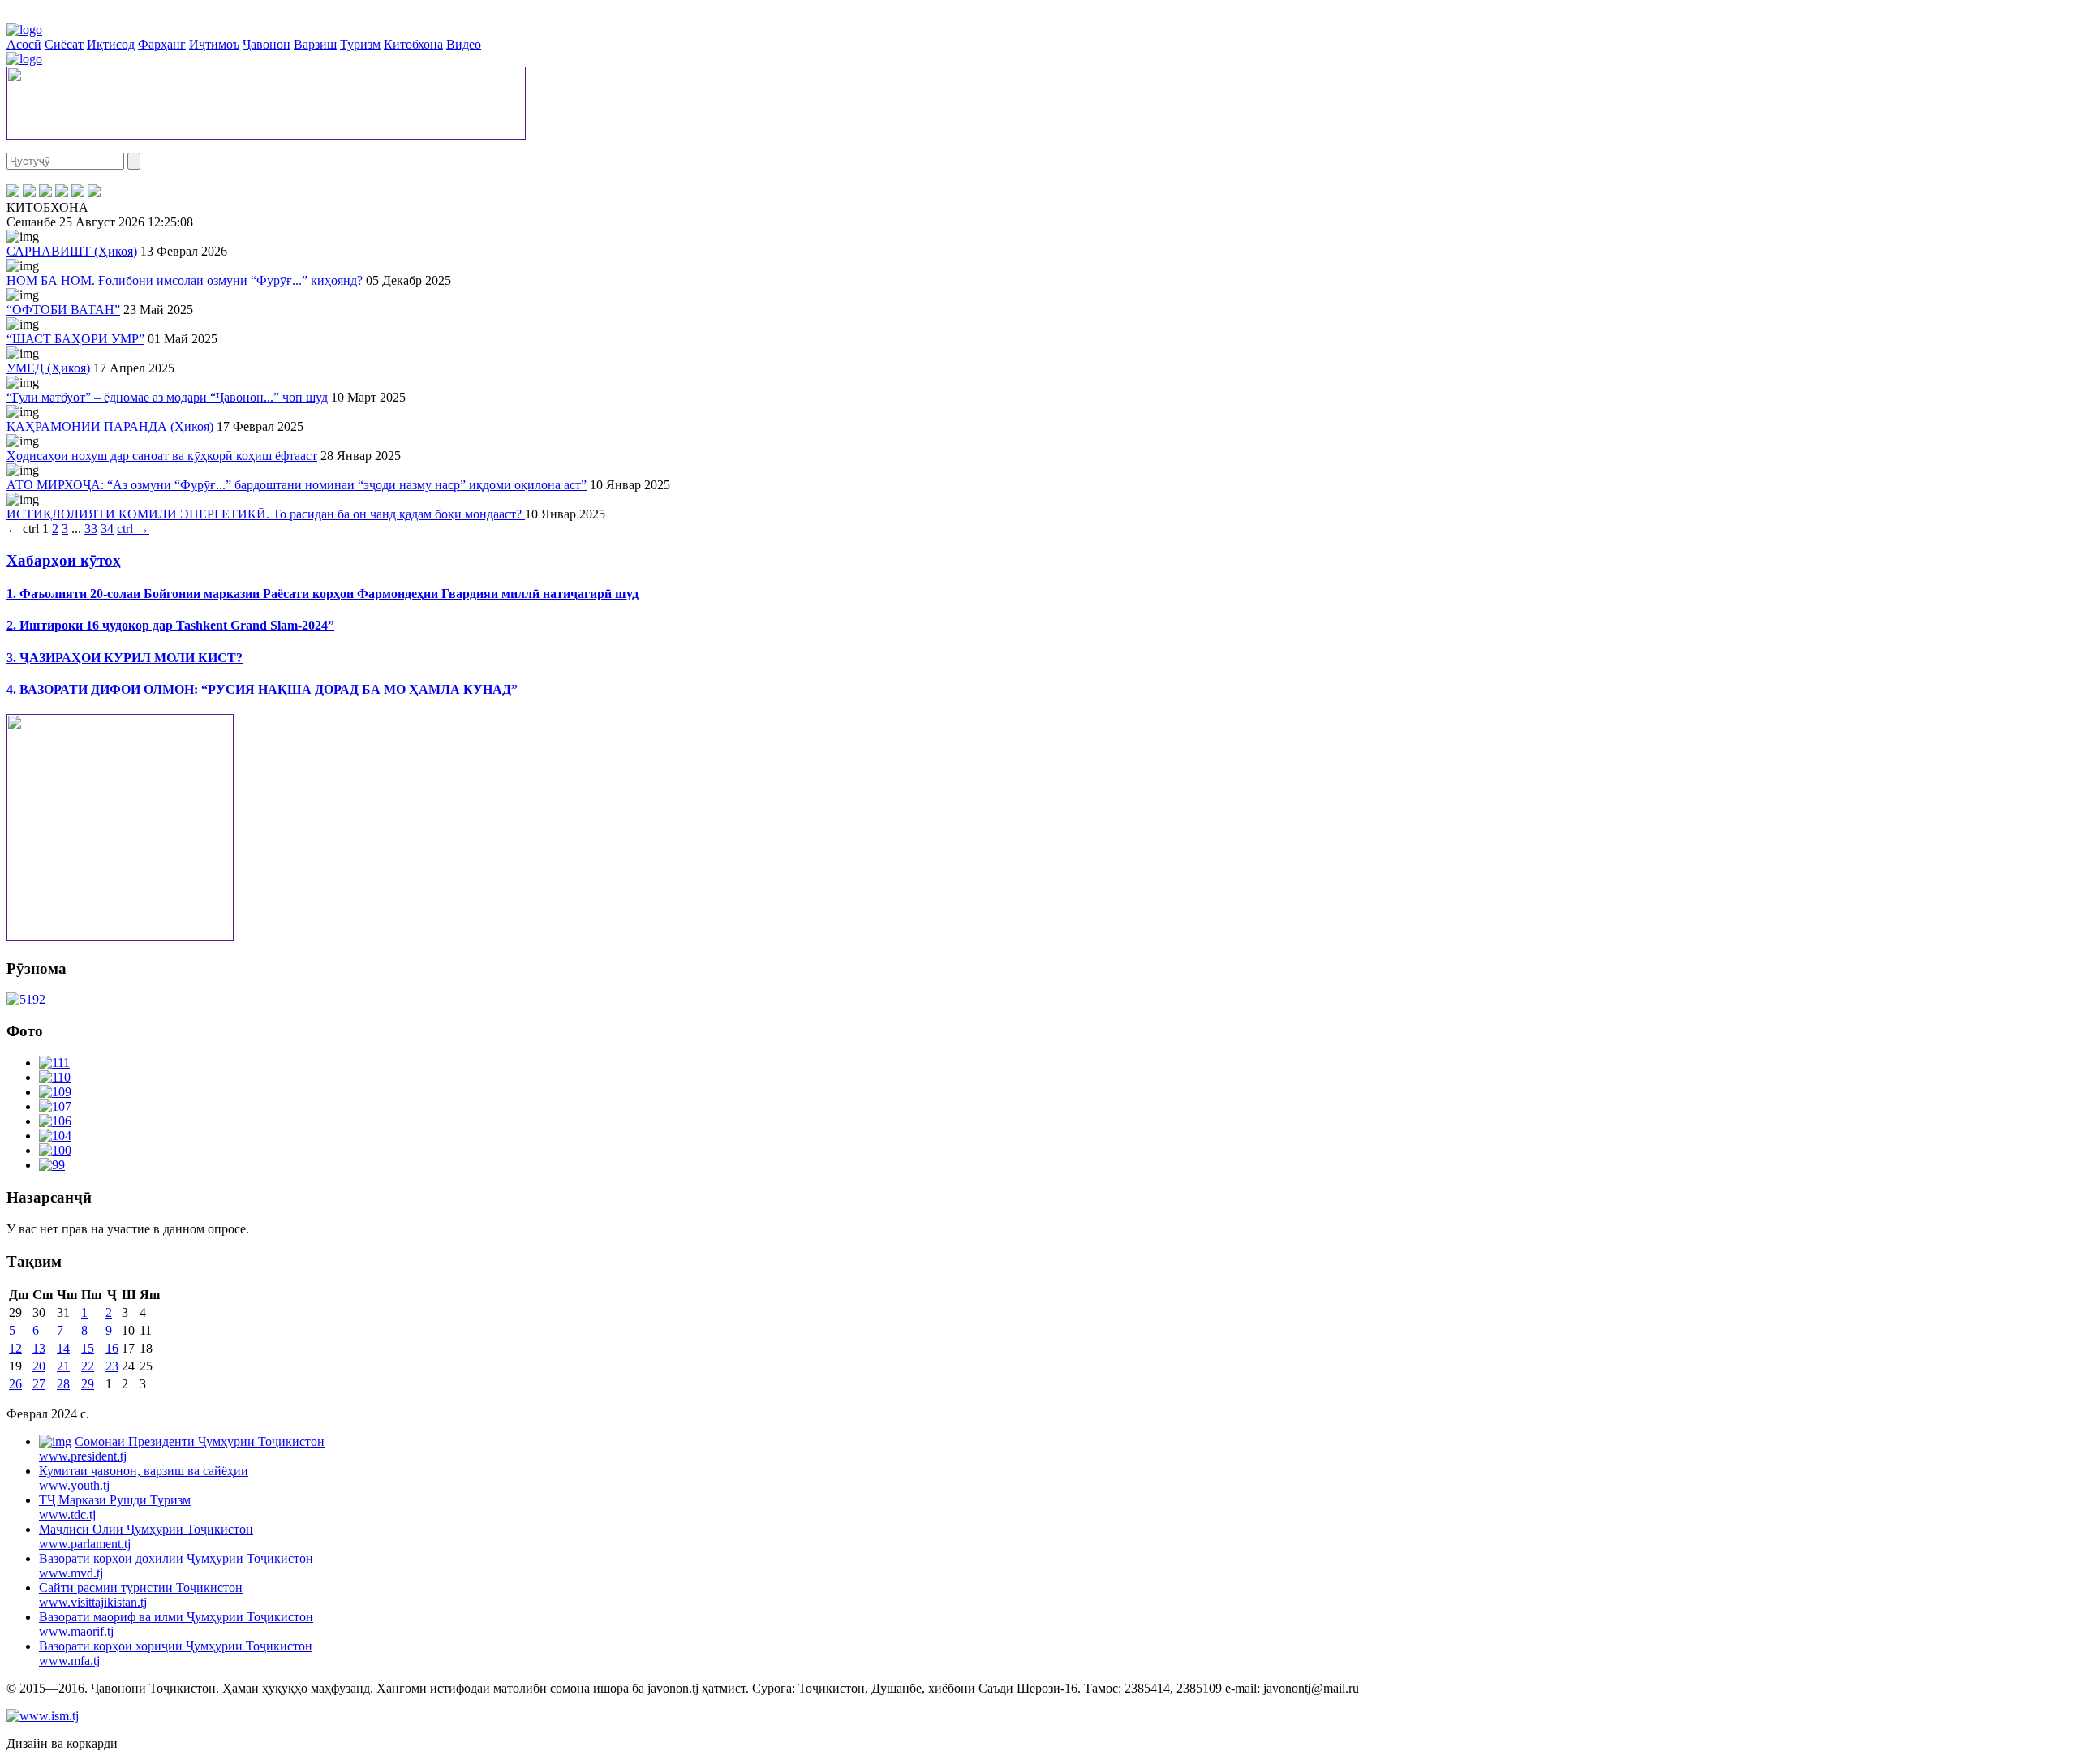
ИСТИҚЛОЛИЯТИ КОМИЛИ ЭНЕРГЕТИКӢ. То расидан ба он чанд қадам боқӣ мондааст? (266, 514)
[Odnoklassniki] (62, 193)
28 (63, 1384)
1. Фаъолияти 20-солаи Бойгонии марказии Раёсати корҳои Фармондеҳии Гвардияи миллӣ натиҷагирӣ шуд (323, 594)
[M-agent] (78, 193)
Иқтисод (111, 44)
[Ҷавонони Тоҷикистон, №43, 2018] (26, 999)
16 (112, 1348)
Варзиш (315, 44)
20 (39, 1366)
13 (39, 1348)
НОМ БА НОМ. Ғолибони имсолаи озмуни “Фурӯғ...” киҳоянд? (185, 280)
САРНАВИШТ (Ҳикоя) (72, 251)
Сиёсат (64, 44)
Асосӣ (24, 44)
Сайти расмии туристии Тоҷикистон (141, 1595)
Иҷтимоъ (214, 44)
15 (88, 1348)
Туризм (360, 44)
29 (88, 1384)
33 (91, 529)
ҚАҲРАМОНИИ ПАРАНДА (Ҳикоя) (110, 426)
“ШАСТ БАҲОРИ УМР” (75, 339)
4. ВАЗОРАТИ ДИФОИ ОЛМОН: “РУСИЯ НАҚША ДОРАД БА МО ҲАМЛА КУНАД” (262, 689)
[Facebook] (13, 193)
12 (15, 1348)
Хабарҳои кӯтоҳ (64, 560)
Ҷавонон (267, 44)
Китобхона (413, 44)
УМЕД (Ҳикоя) (48, 368)
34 (107, 529)
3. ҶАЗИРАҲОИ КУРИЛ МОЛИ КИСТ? (125, 658)
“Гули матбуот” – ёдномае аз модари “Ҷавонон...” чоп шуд (167, 397)
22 (88, 1366)
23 (112, 1366)
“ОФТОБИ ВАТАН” (63, 310)
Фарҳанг (162, 44)
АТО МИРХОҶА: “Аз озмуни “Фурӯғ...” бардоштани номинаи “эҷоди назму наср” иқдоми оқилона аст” (297, 485)
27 (39, 1384)
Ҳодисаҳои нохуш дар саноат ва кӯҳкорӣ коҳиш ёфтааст (162, 456)
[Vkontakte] (45, 193)
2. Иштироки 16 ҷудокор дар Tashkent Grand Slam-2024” (170, 625)
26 (15, 1384)
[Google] (94, 193)
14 (63, 1348)
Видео (464, 44)
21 (63, 1366)
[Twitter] (29, 193)
